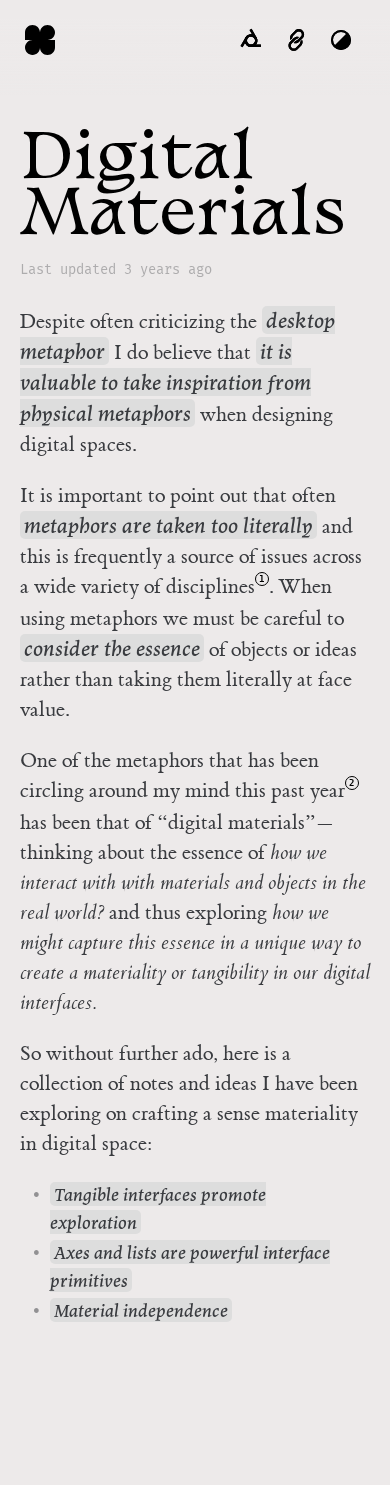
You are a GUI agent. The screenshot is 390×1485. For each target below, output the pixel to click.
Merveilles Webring (251, 40)
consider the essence (112, 649)
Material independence (141, 1311)
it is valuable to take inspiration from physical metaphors (165, 383)
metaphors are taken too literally (168, 526)
